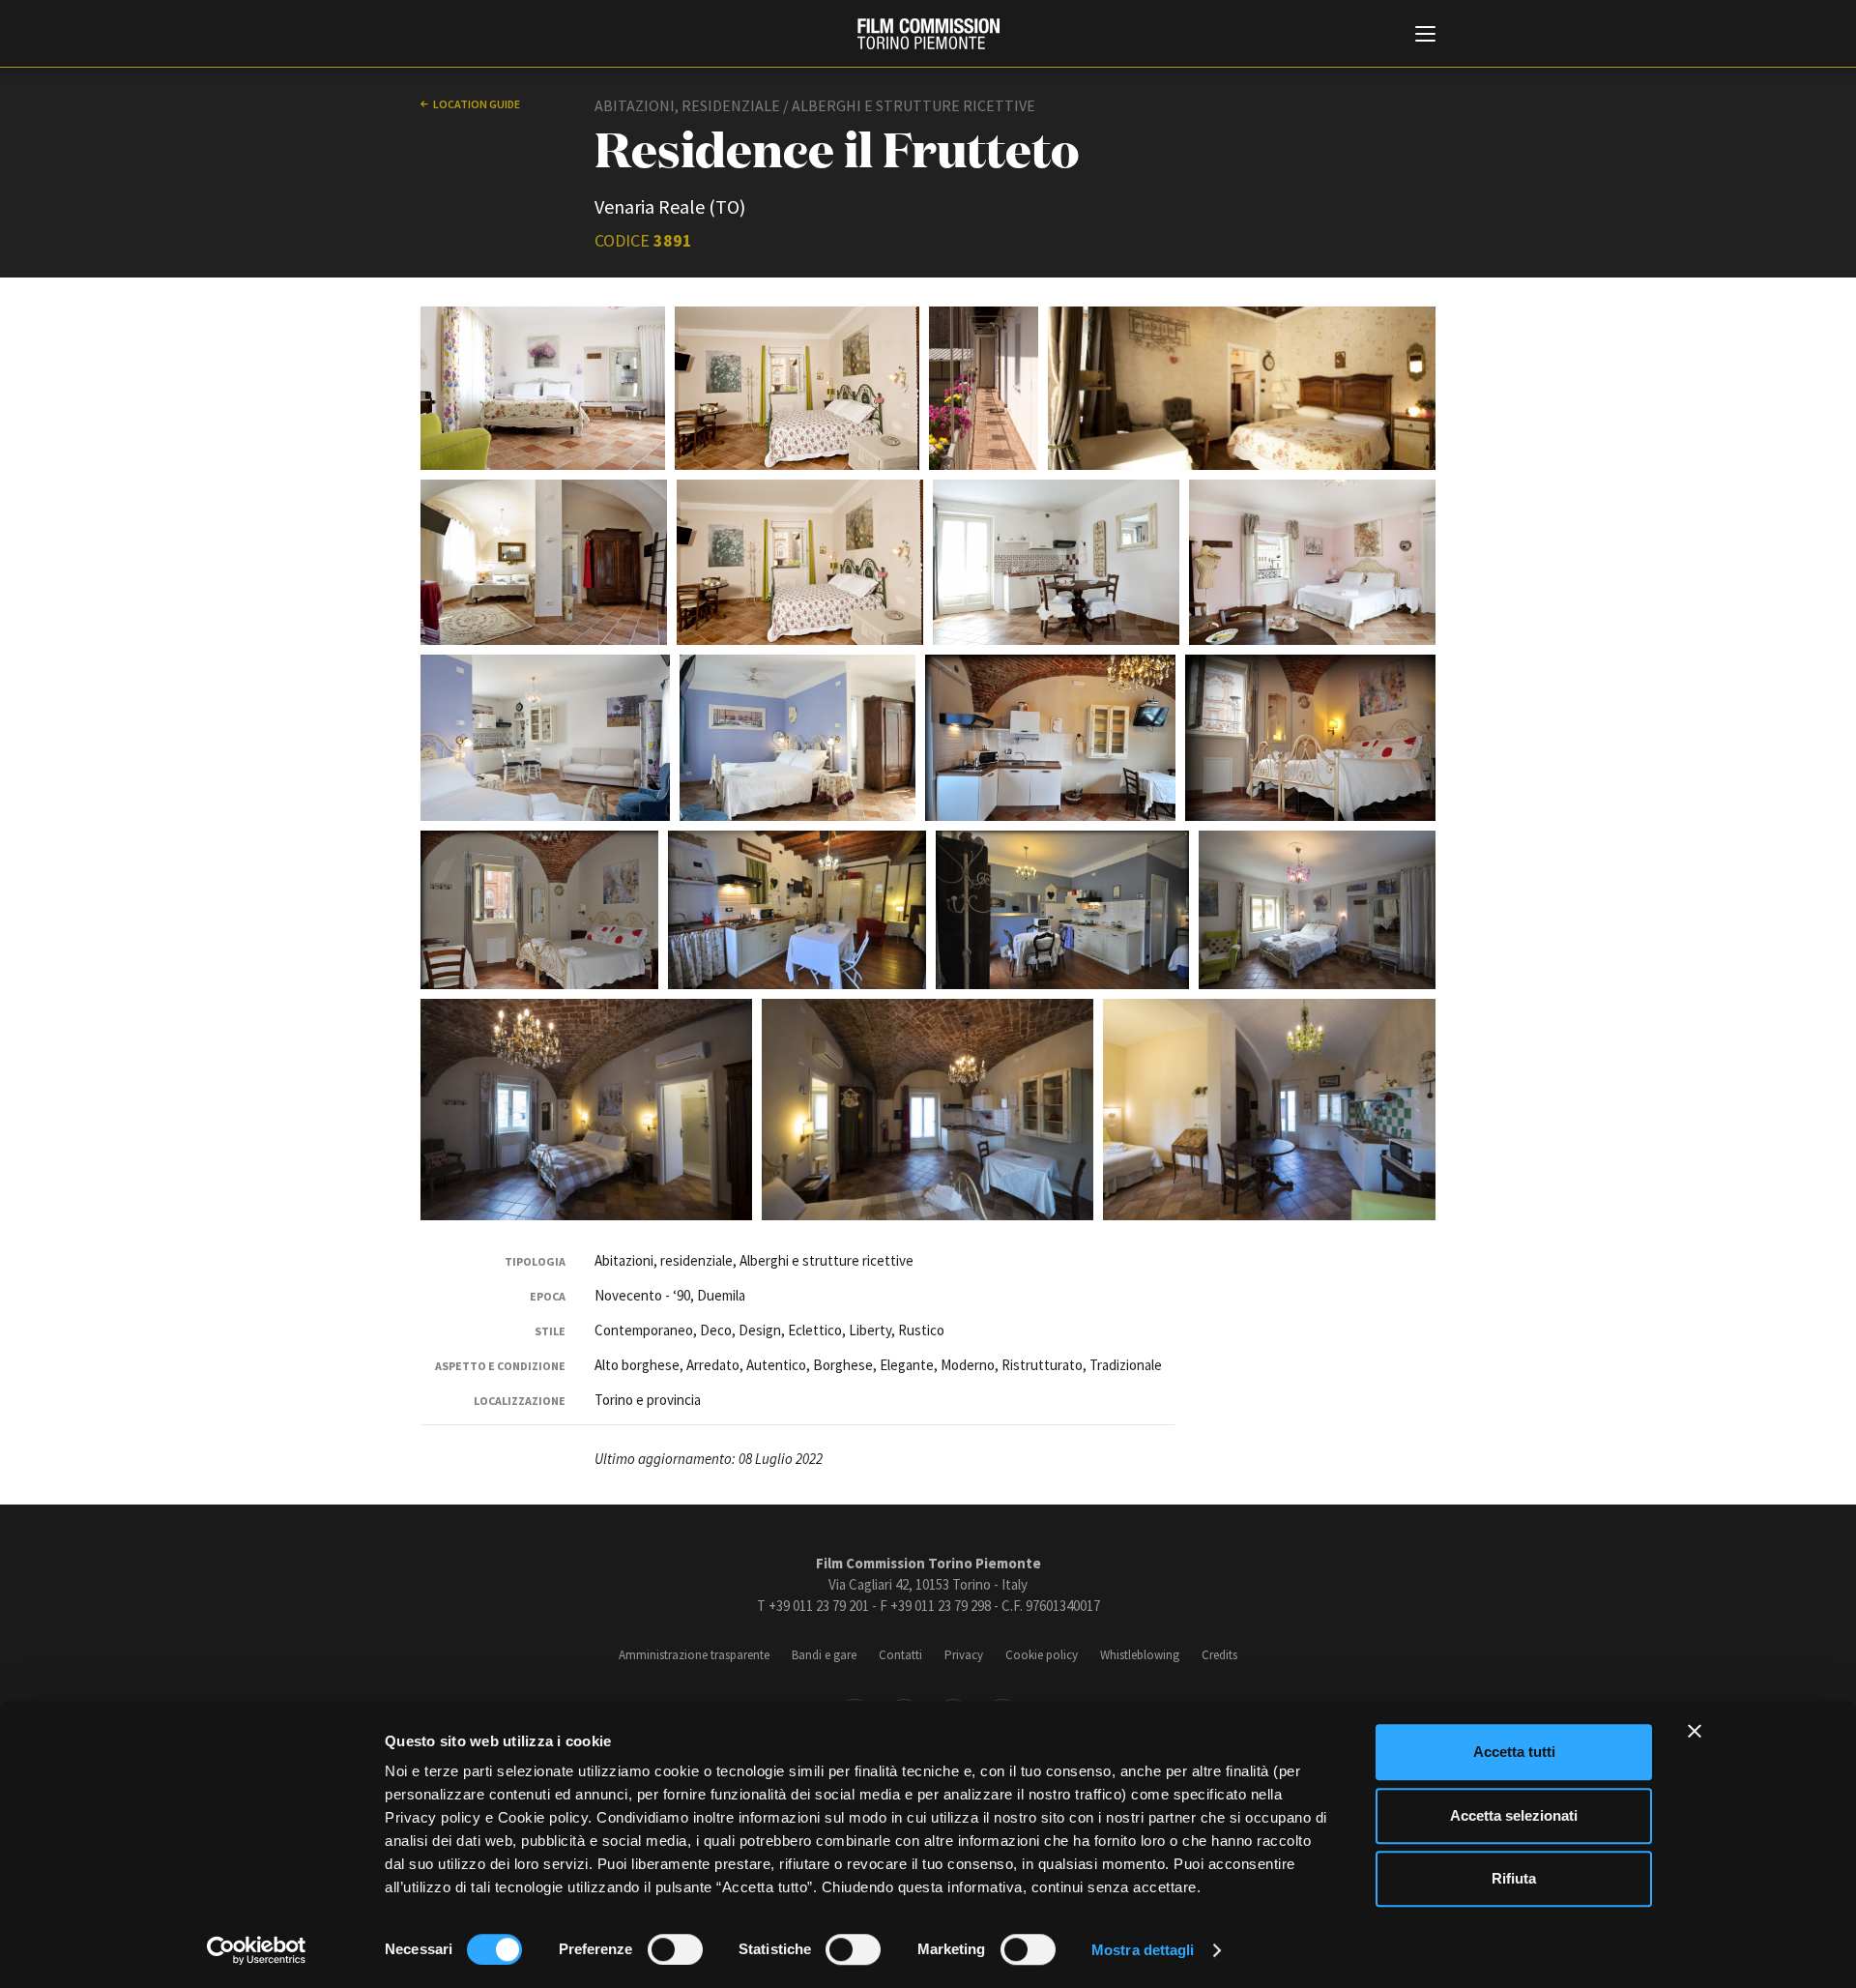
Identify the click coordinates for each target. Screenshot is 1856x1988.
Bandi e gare (824, 1655)
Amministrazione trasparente (694, 1655)
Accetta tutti (1514, 1752)
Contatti (900, 1655)
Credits (1219, 1655)
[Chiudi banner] (1695, 1731)
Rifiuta (1514, 1878)
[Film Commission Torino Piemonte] (928, 34)
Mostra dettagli (1143, 1950)
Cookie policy (1042, 1655)
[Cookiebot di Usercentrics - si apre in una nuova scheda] (257, 1950)
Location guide (477, 104)
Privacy (964, 1655)
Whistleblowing (1140, 1655)
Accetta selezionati (1514, 1815)
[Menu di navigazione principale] (1425, 36)
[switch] (675, 1949)
